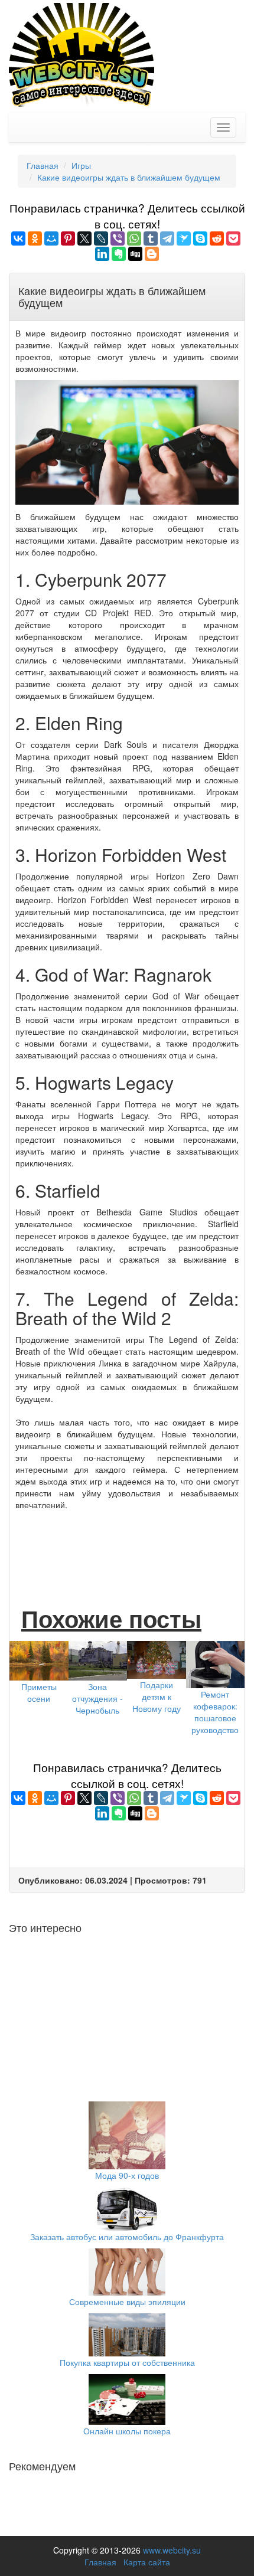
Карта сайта (147, 2562)
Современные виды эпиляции (127, 2302)
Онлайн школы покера (127, 2431)
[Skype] (200, 238)
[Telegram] (167, 238)
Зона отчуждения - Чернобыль (97, 1698)
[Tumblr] (151, 238)
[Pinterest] (68, 238)
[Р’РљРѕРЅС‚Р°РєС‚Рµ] (18, 238)
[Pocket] (233, 238)
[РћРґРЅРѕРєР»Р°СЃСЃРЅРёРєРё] (35, 238)
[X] (84, 238)
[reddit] (217, 238)
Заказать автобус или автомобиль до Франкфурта (127, 2237)
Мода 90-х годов (127, 2175)
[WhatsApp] (134, 238)
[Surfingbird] (184, 238)
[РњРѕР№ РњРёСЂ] (51, 238)
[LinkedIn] (102, 254)
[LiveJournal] (101, 238)
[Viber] (118, 238)
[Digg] (135, 254)
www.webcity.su (172, 2550)
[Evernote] (119, 254)
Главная (100, 2562)
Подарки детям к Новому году (157, 1696)
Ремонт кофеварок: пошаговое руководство (215, 1712)
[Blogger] (152, 254)
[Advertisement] (127, 1546)
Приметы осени (39, 1692)
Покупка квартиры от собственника (127, 2362)
